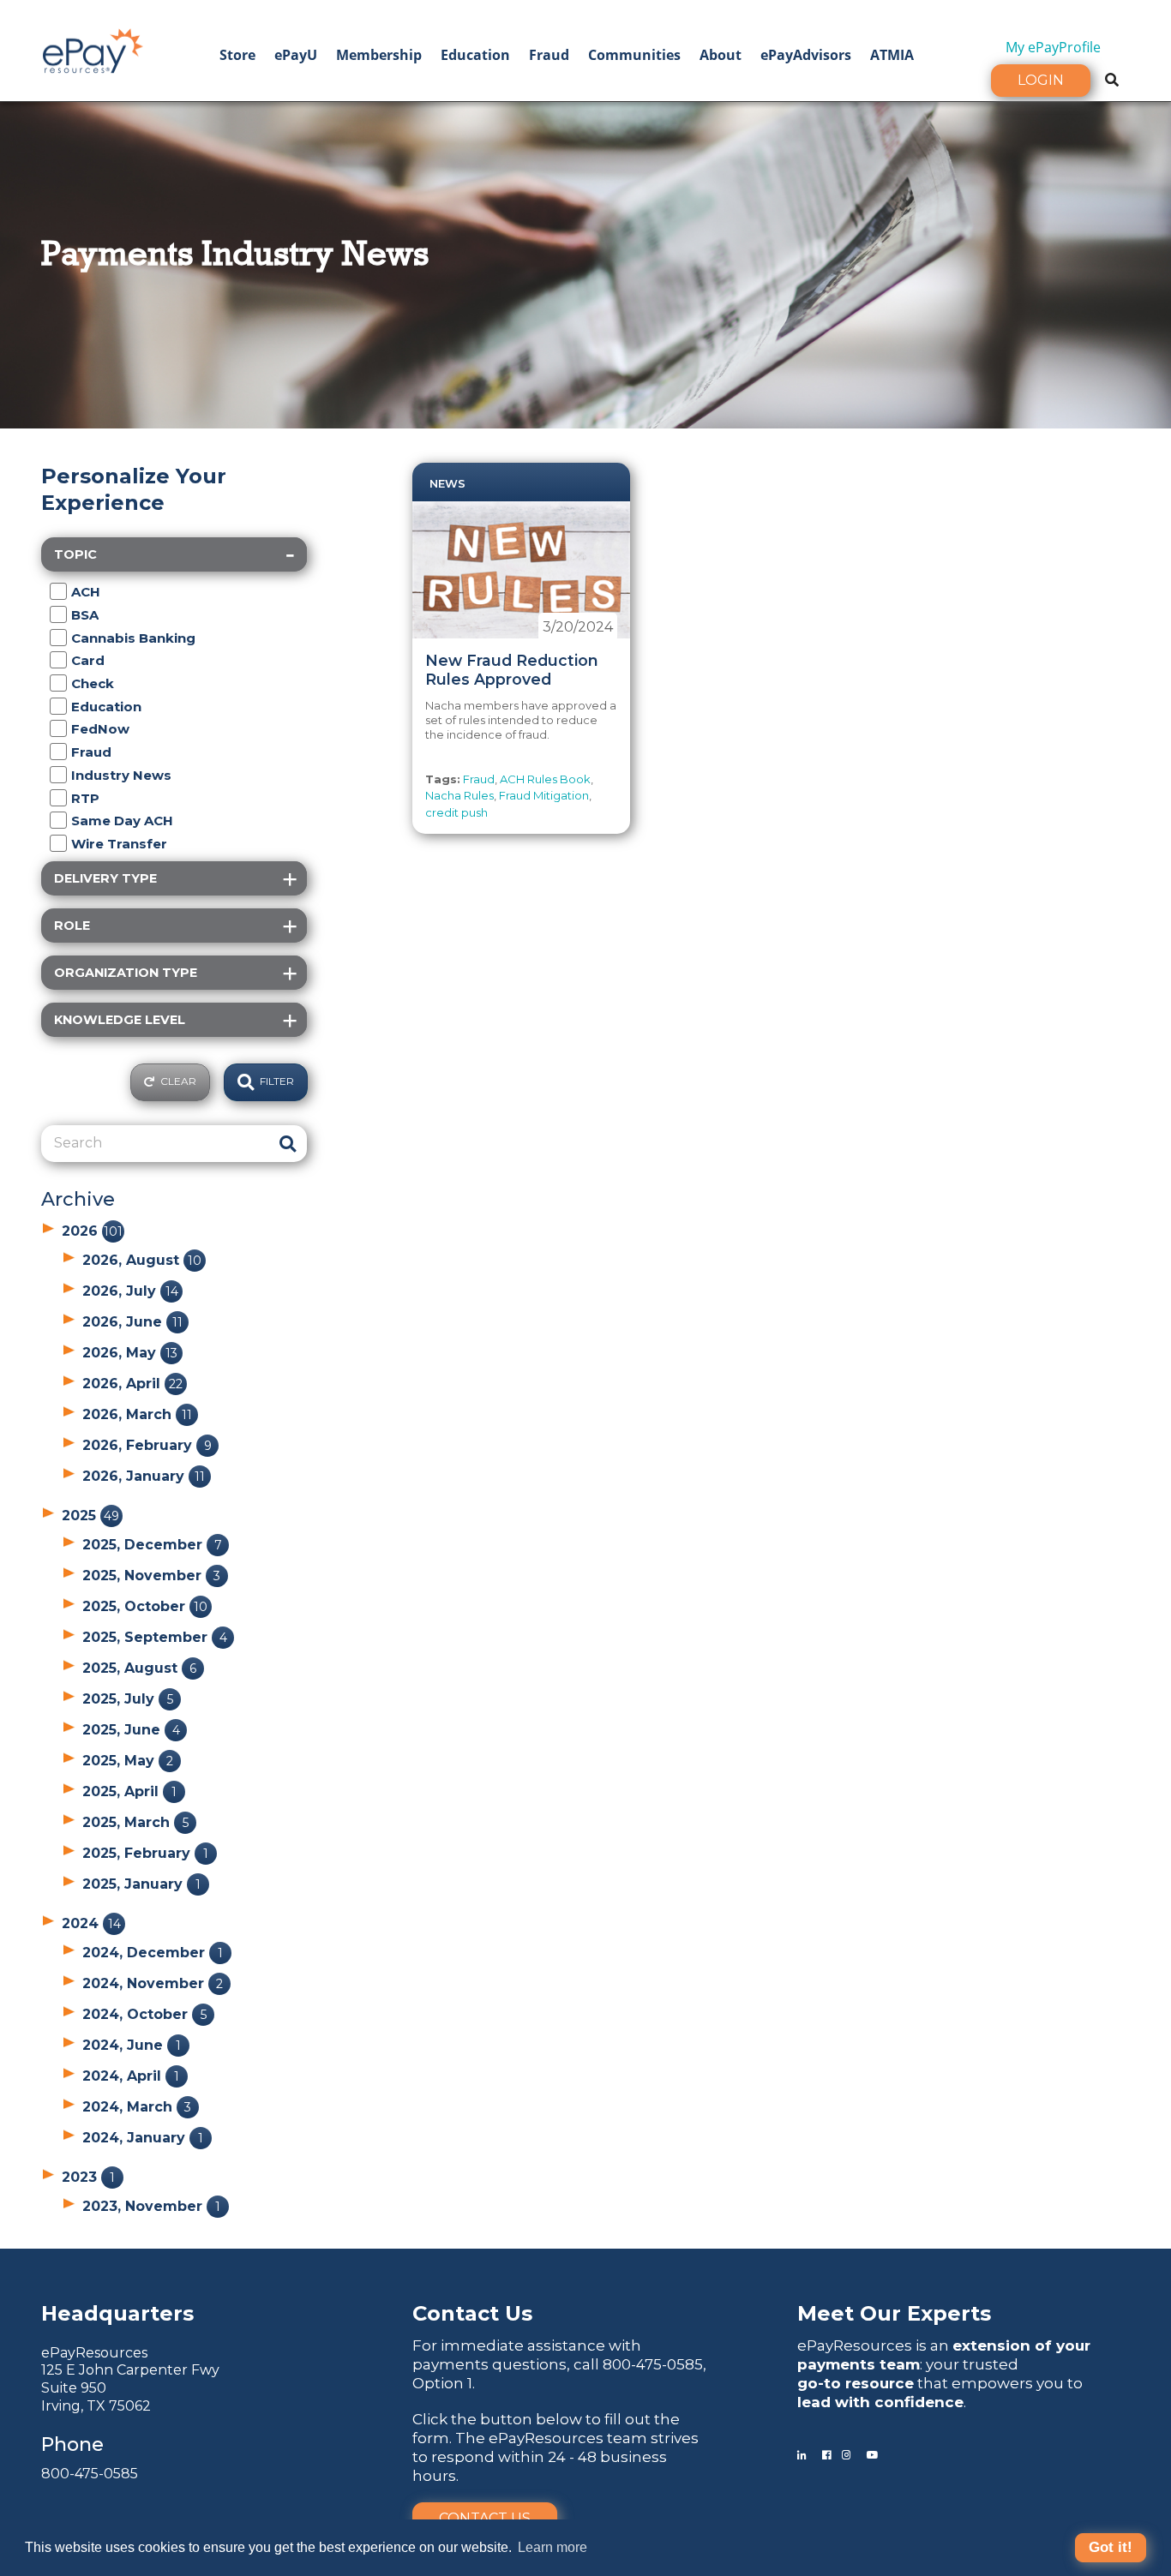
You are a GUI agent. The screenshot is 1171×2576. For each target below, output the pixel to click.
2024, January (143, 2138)
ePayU (296, 55)
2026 (92, 1231)
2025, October (145, 1606)
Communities (634, 55)
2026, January (144, 1476)
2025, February (145, 1853)
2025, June (131, 1730)
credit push (456, 812)
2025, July (128, 1699)
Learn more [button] (552, 2547)
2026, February (147, 1445)
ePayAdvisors (806, 55)
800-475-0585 (90, 2474)
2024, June (132, 2045)
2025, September (155, 1637)
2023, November (151, 2206)
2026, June (132, 1322)
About (721, 55)
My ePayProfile (1053, 47)
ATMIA (892, 55)
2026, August (142, 1260)
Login (1041, 80)
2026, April (132, 1384)
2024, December (153, 1953)
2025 (90, 1516)
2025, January (141, 1884)
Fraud (549, 55)
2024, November (153, 1983)
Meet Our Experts (894, 2313)
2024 (91, 1923)
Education (475, 55)
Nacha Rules (459, 795)
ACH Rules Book (545, 779)
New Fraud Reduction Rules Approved (512, 670)
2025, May (128, 1761)
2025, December (152, 1545)
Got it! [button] (1111, 2547)
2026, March (137, 1414)
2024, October (144, 2014)
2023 (88, 2177)
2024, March (137, 2107)
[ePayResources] (93, 49)
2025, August (139, 1668)
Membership (379, 55)
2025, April (129, 1791)
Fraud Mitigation (544, 795)
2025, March (135, 1822)
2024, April (131, 2076)
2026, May (130, 1353)
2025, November (151, 1576)
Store (237, 55)
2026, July (130, 1291)
